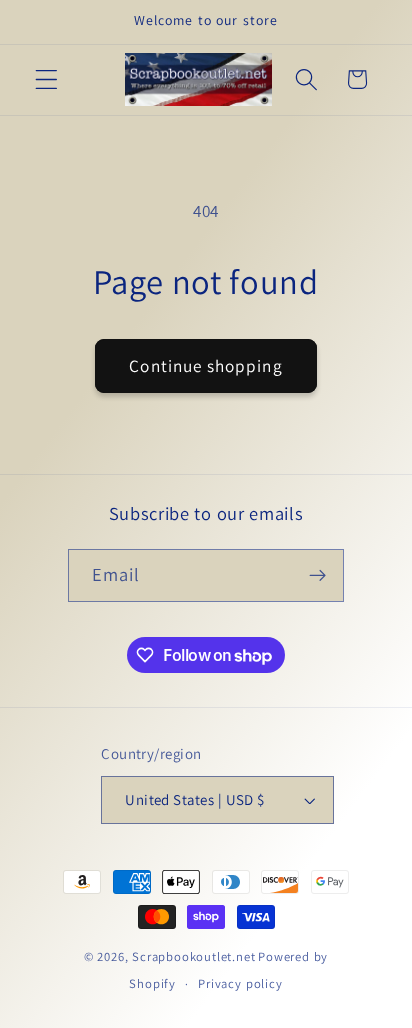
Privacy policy (240, 983)
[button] (46, 79)
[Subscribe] (318, 576)
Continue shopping (206, 365)
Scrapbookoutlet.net (193, 956)
